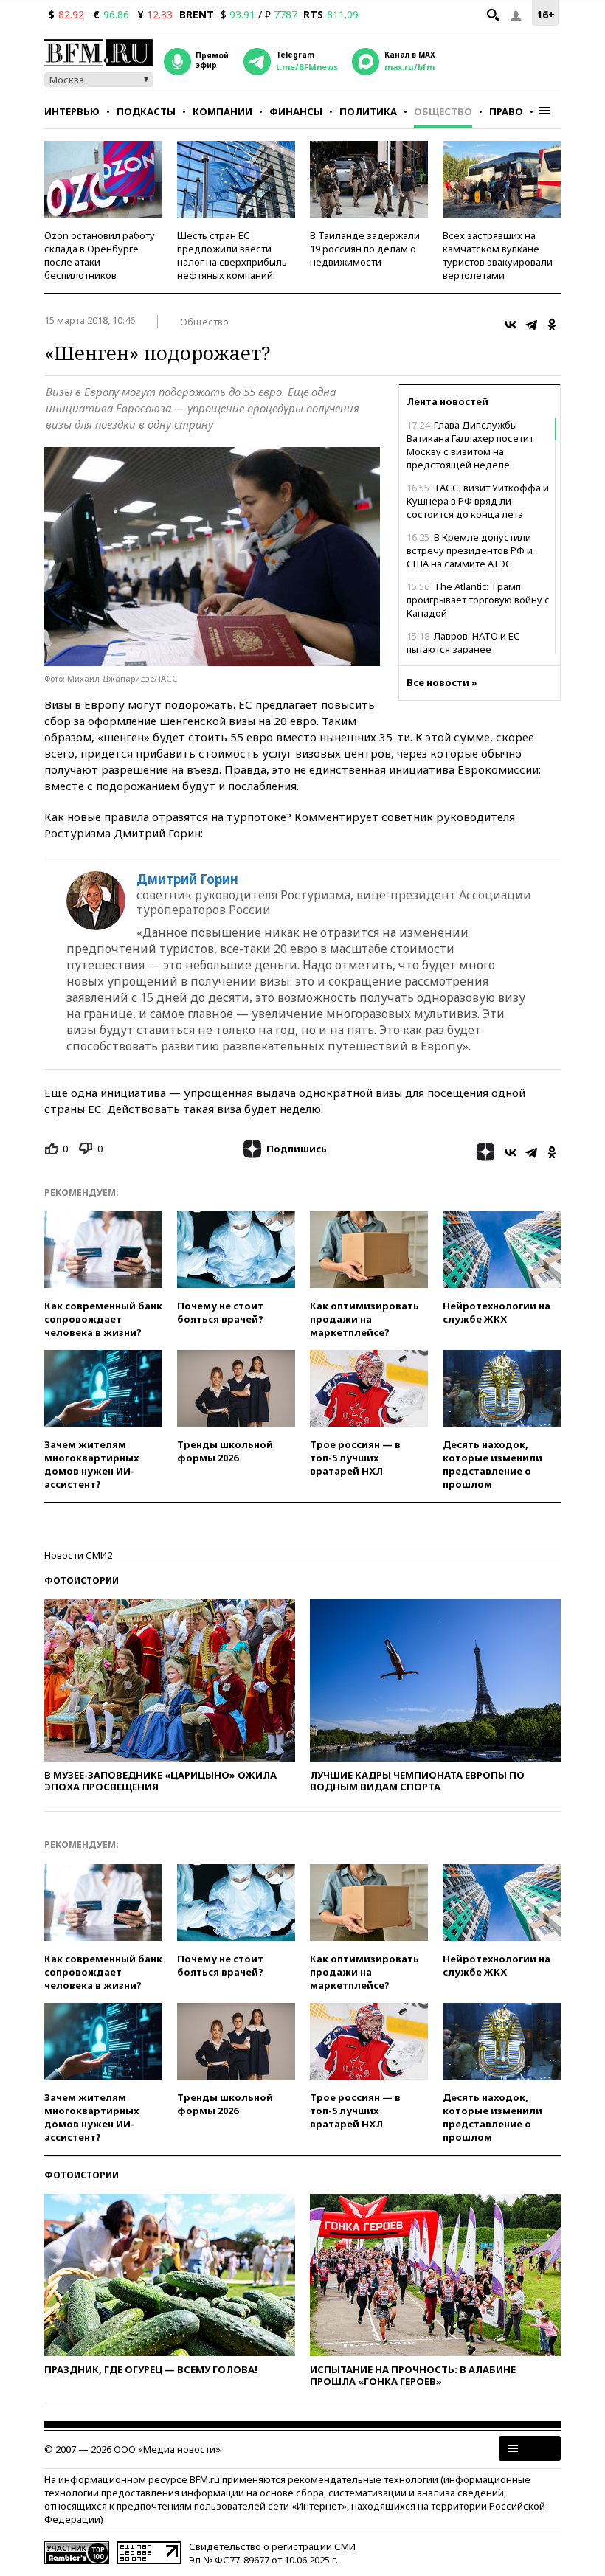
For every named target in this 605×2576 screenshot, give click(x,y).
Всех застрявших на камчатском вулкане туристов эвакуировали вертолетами (498, 255)
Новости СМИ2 (78, 1555)
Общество (443, 111)
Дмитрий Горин (187, 879)
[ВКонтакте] (511, 325)
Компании (222, 111)
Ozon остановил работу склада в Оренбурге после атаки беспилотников (100, 255)
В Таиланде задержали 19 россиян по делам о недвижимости (365, 249)
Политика (368, 111)
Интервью (72, 111)
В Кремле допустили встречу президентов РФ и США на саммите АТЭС (470, 550)
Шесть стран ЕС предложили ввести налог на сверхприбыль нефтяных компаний (232, 255)
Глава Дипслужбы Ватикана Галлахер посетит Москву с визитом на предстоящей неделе (470, 445)
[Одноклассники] (552, 325)
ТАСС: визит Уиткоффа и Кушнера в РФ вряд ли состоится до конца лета (478, 501)
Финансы (296, 111)
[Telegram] (531, 325)
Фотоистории (82, 1580)
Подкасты (146, 111)
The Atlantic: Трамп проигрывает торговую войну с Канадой (478, 600)
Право (506, 111)
